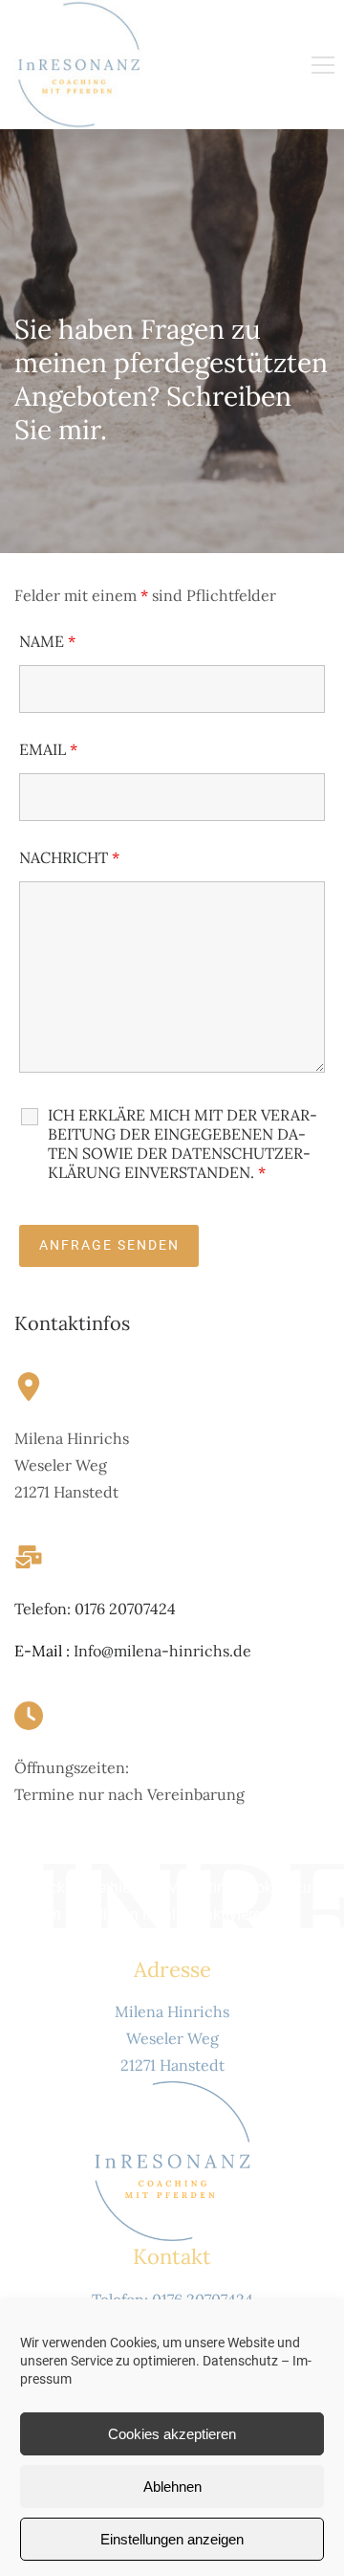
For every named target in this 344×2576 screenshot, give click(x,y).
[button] (323, 65)
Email (48, 749)
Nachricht (69, 857)
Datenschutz (240, 2361)
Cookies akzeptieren (172, 2434)
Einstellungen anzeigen (172, 2539)
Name (47, 641)
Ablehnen (172, 2487)
